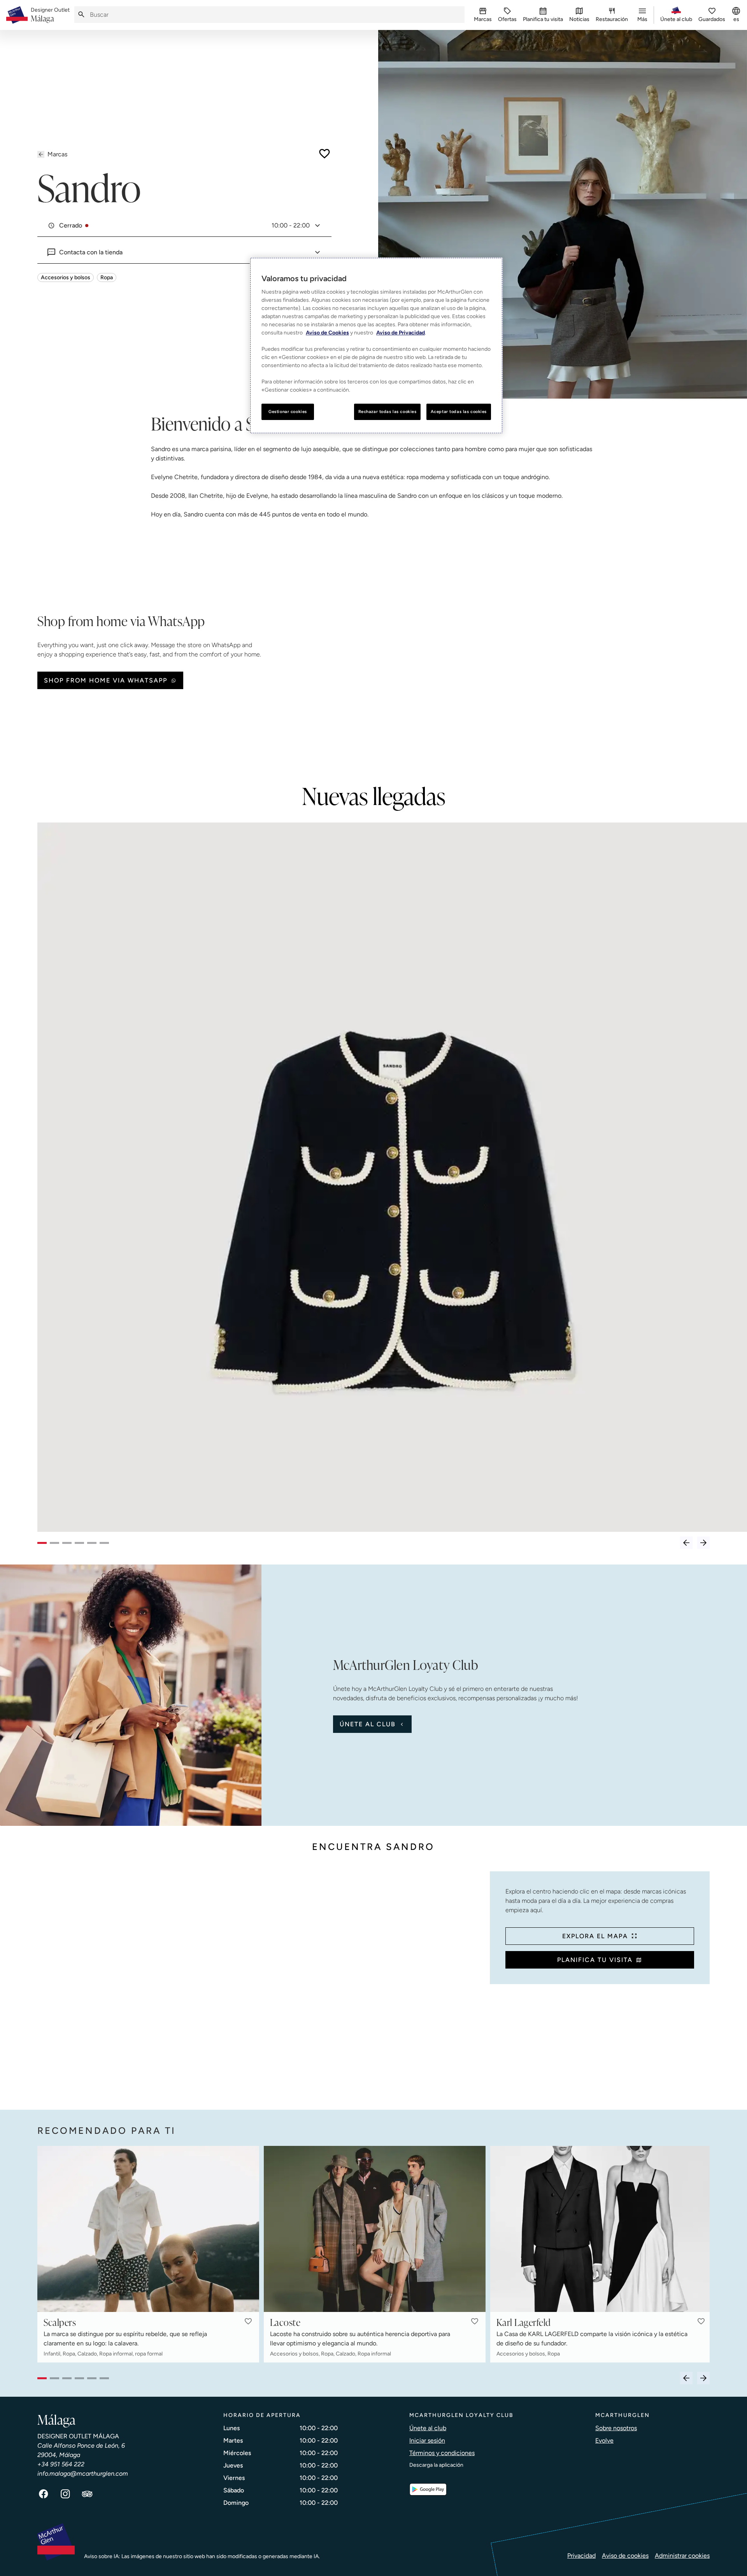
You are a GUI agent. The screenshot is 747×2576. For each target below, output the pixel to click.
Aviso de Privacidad (401, 333)
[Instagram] (65, 2494)
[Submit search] (81, 15)
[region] (376, 346)
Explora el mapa (595, 1936)
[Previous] (686, 1543)
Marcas (57, 154)
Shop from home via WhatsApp (106, 680)
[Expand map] (260, 1983)
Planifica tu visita (595, 1960)
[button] (248, 2321)
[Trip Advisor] (87, 2494)
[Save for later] (324, 154)
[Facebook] (44, 2494)
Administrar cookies (682, 2556)
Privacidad (581, 2556)
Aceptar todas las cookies (459, 411)
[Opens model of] (392, 1177)
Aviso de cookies (625, 2556)
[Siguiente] (703, 1543)
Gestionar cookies (288, 411)
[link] (50, 15)
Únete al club (368, 1724)
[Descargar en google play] (428, 2489)
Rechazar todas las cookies (388, 411)
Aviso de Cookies (327, 333)
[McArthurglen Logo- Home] (17, 15)
